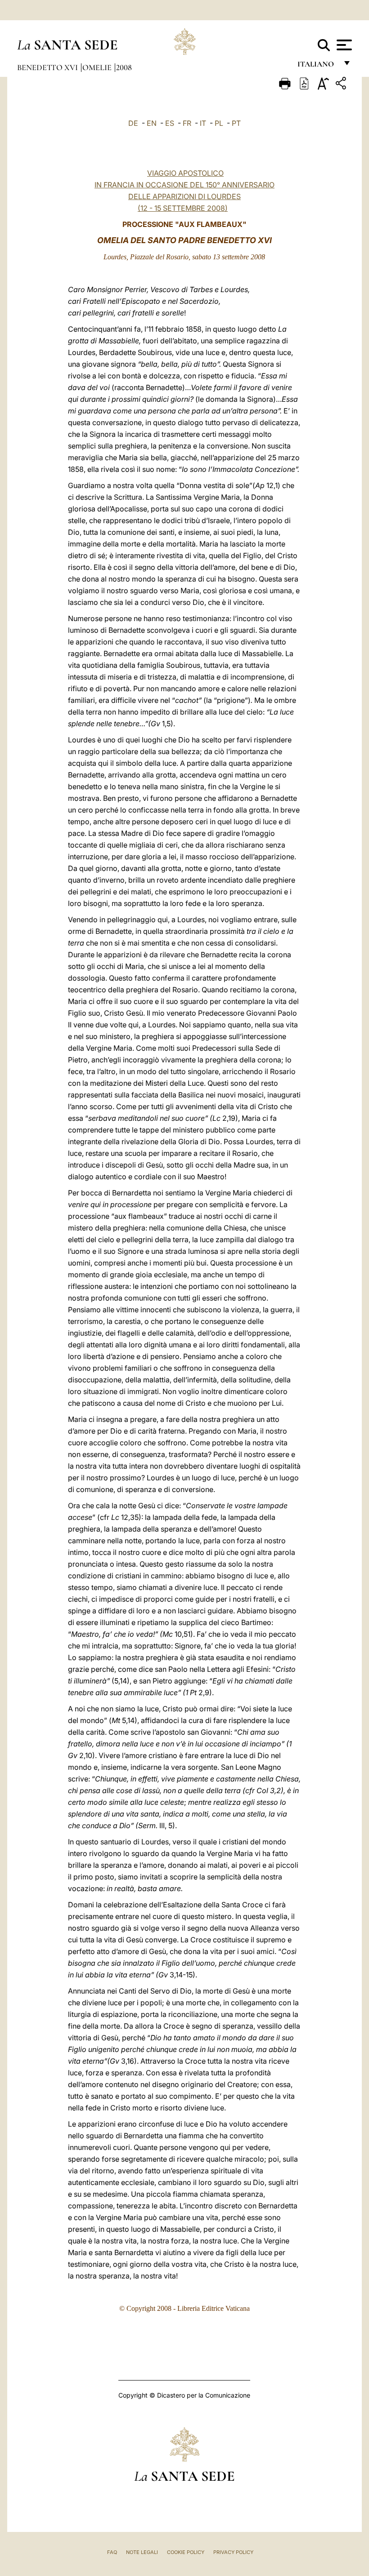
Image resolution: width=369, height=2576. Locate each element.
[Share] (342, 85)
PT (236, 123)
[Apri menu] (343, 45)
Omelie (98, 67)
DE (133, 123)
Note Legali (142, 2552)
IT (203, 123)
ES (170, 123)
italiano (317, 66)
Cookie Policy (186, 2552)
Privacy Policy (233, 2552)
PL (219, 123)
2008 (124, 67)
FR (187, 123)
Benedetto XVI (48, 67)
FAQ (112, 2552)
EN (152, 123)
